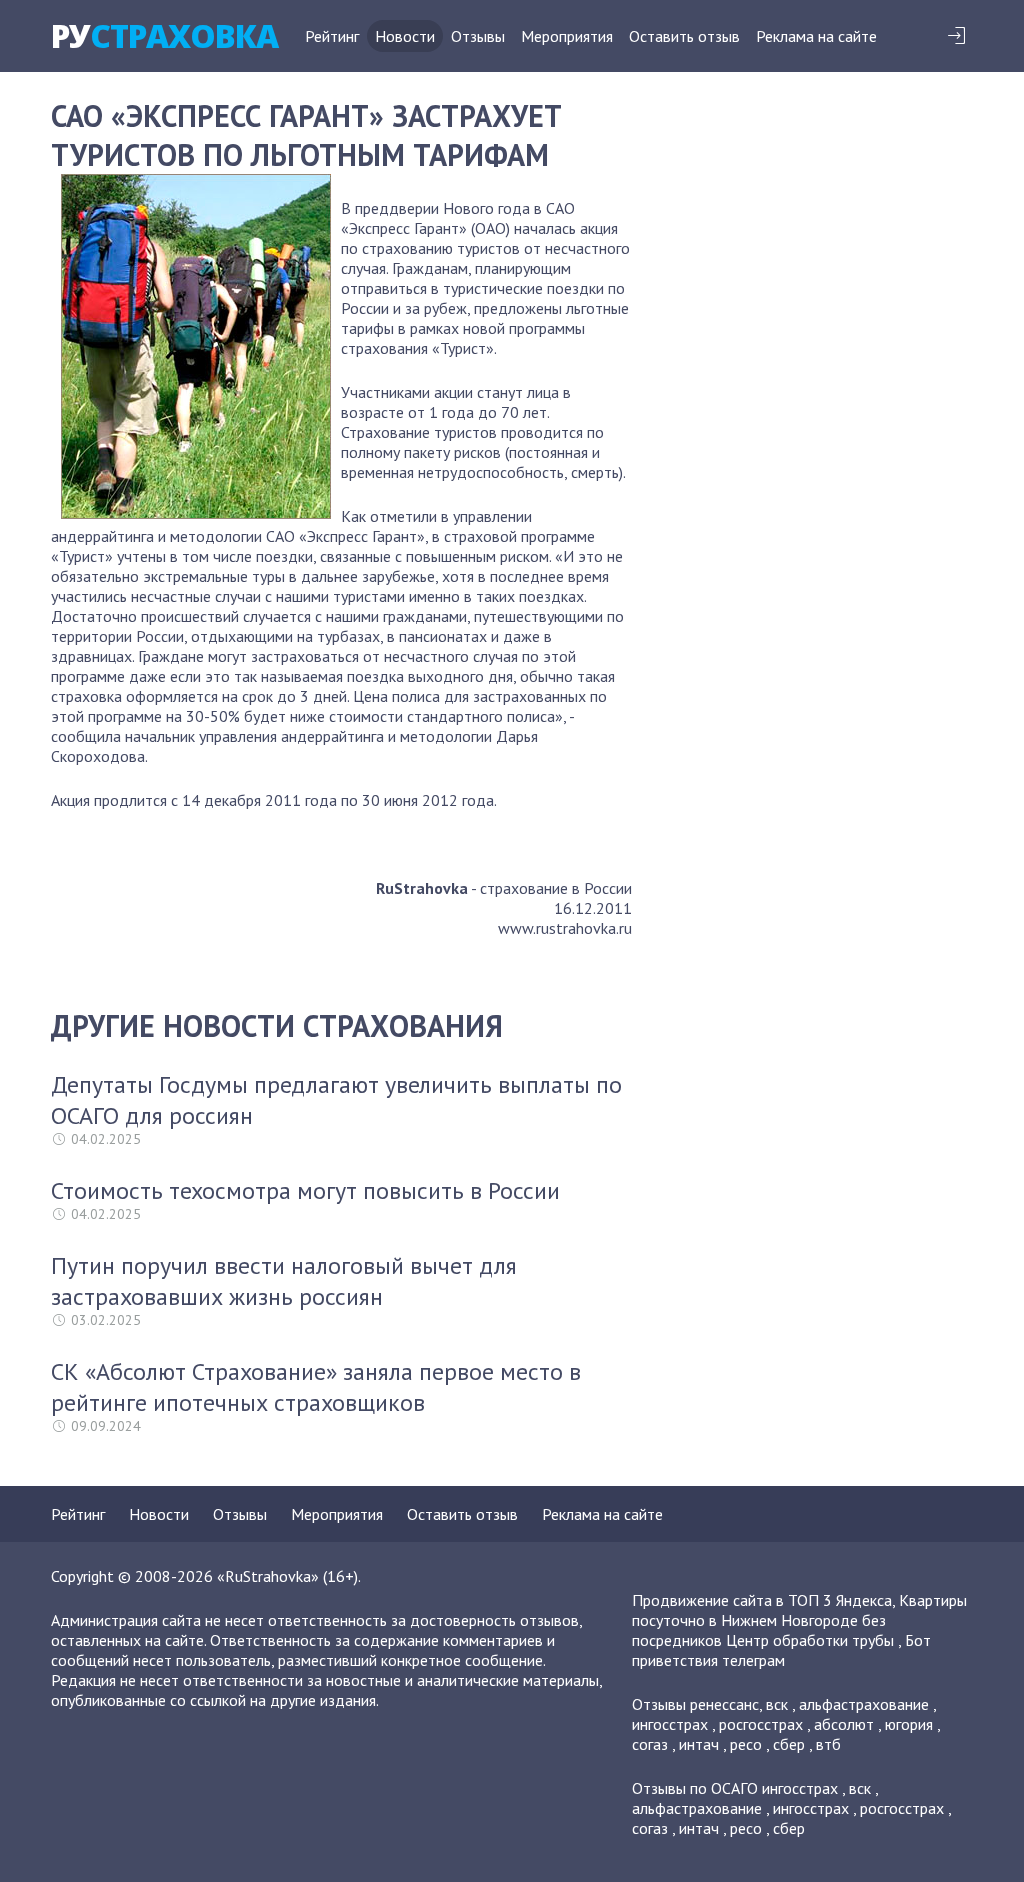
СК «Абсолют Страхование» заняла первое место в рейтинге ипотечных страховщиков (316, 1387)
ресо (746, 1744)
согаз (650, 1744)
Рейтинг (332, 36)
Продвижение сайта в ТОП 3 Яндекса (762, 1600)
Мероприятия (567, 36)
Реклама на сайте (816, 36)
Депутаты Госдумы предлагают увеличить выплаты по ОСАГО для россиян (336, 1100)
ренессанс (724, 1704)
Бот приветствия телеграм (781, 1650)
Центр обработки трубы (810, 1640)
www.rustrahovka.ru (565, 928)
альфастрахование (864, 1704)
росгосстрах (761, 1724)
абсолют (844, 1724)
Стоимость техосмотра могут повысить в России (305, 1190)
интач (699, 1744)
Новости (405, 36)
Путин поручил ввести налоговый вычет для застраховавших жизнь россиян (284, 1281)
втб (828, 1744)
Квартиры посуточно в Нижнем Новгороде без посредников (799, 1620)
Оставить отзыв (684, 36)
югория (909, 1724)
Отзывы (478, 36)
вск (777, 1704)
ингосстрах (670, 1724)
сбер (789, 1744)
